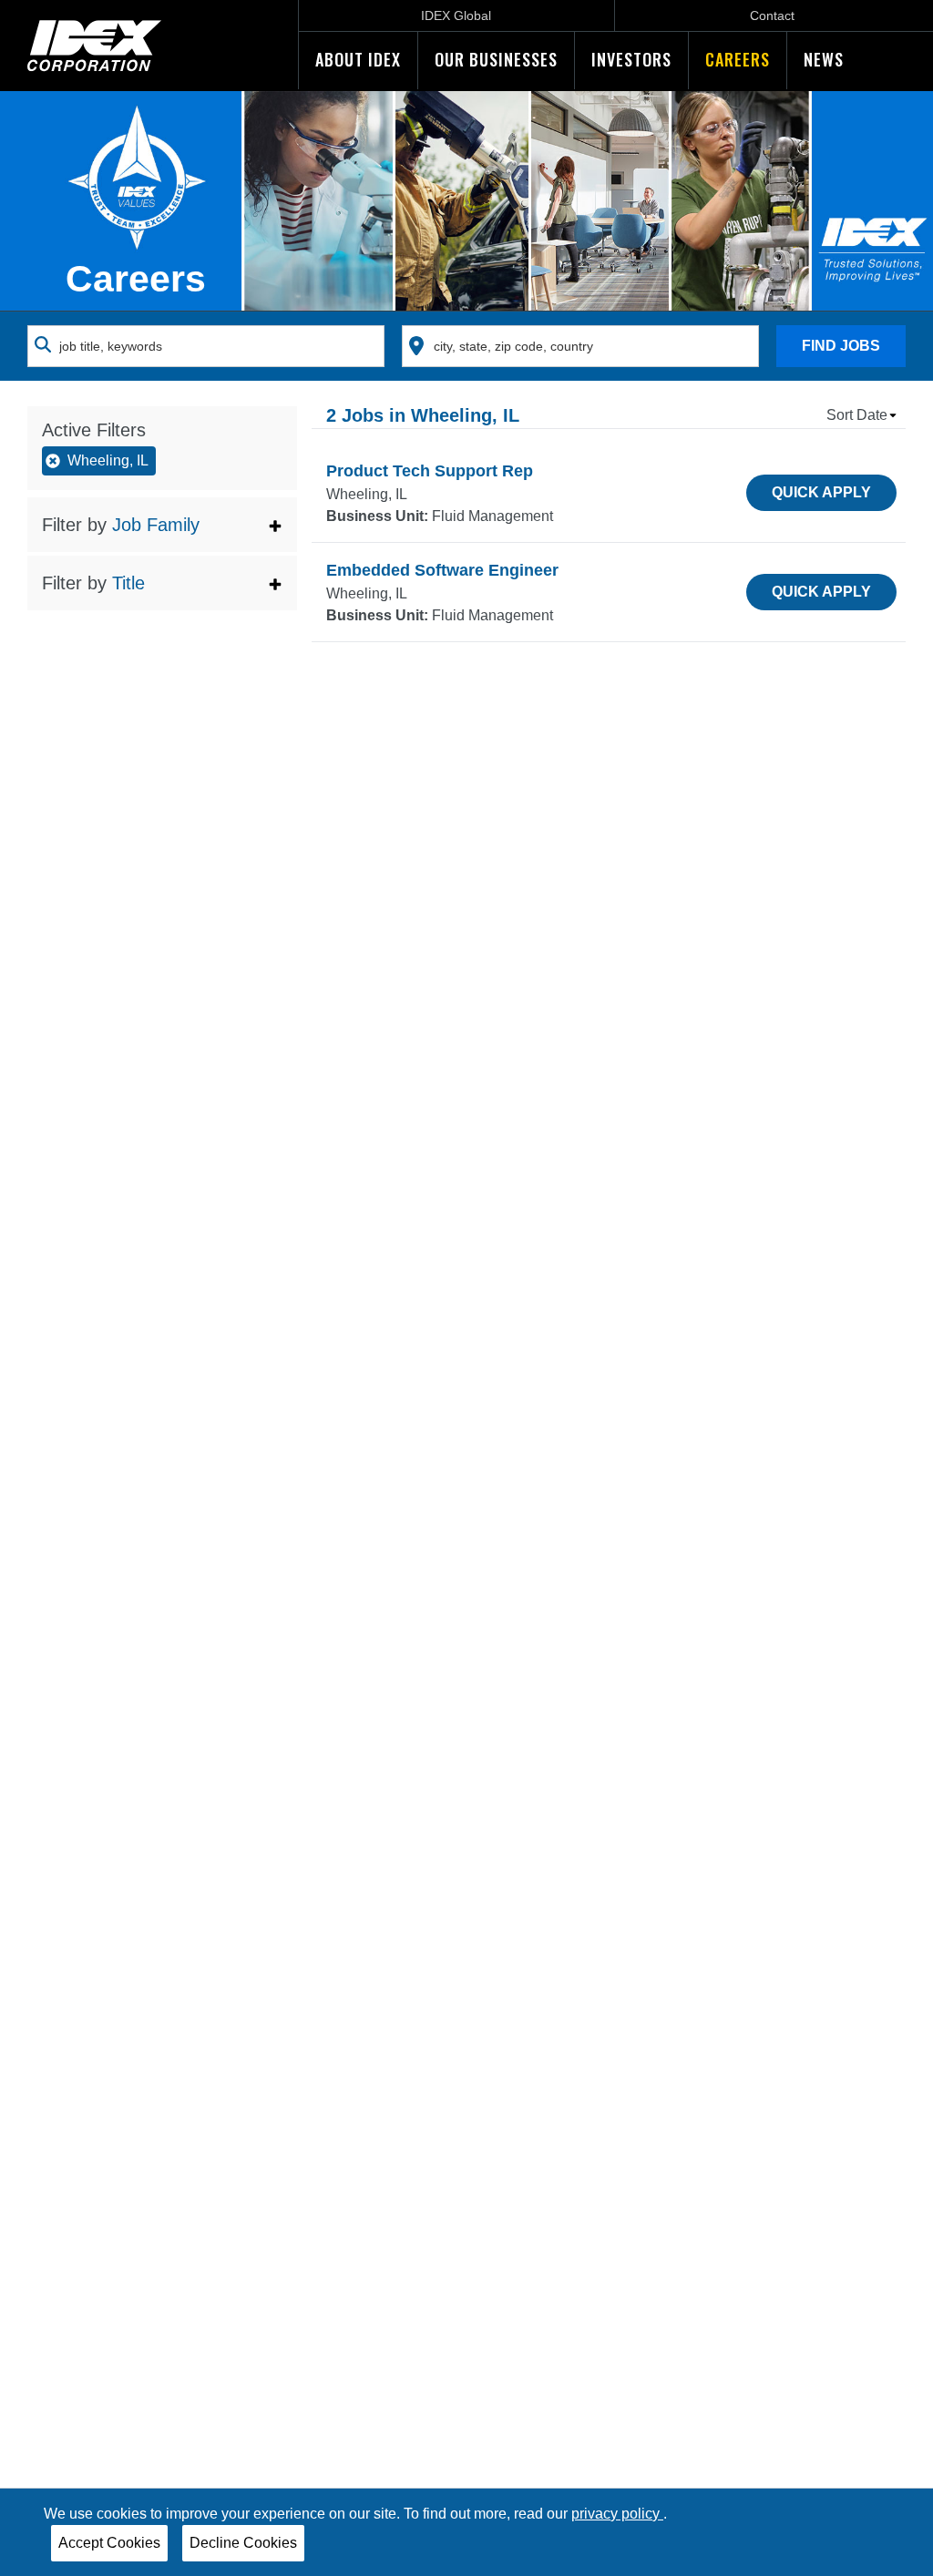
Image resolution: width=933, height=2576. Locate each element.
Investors (631, 59)
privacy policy (617, 2514)
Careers (738, 59)
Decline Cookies (243, 2543)
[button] (162, 525)
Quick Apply (821, 492)
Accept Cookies (109, 2543)
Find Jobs (841, 346)
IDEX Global (456, 15)
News (824, 59)
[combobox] (206, 346)
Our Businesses (496, 59)
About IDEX (358, 59)
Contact (772, 15)
